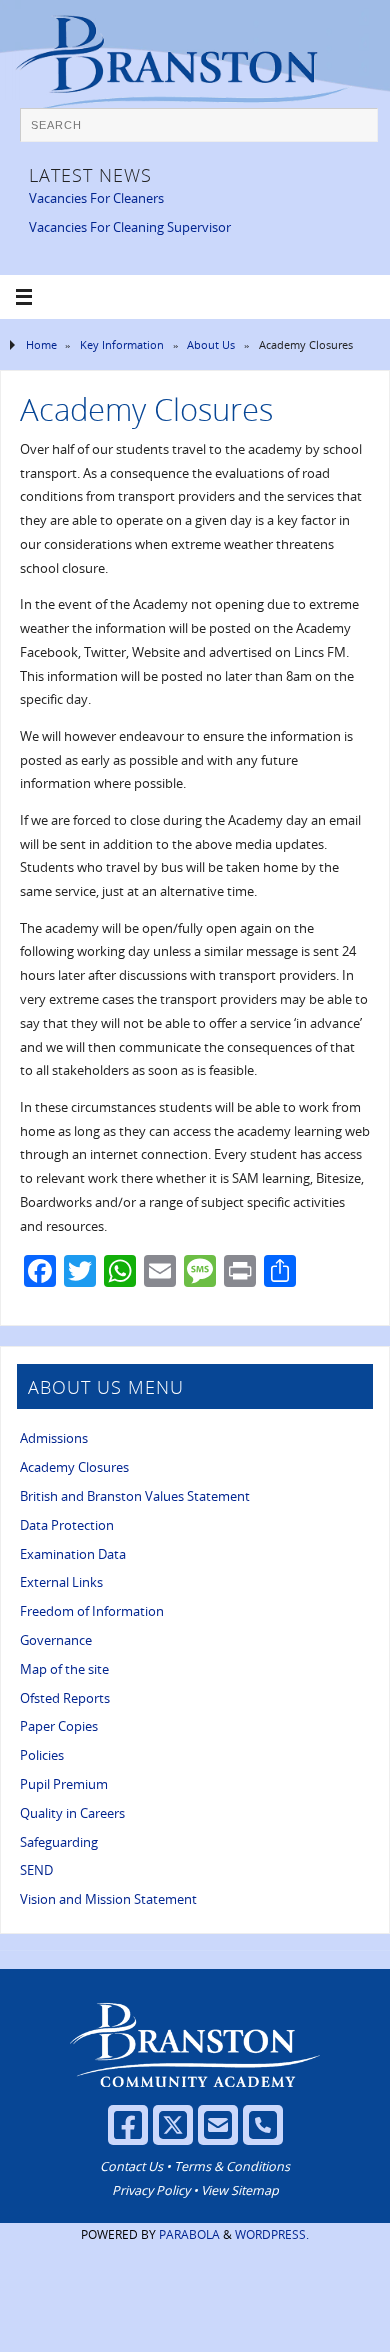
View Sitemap (240, 2190)
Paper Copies (59, 1726)
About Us (211, 344)
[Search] (353, 132)
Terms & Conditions (232, 2166)
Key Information (122, 344)
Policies (42, 1755)
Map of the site (64, 1669)
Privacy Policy (151, 2190)
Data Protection (67, 1525)
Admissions (54, 1438)
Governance (56, 1640)
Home (41, 344)
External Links (61, 1582)
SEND (36, 1870)
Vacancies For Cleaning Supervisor (130, 227)
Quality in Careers (72, 1813)
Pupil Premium (64, 1784)
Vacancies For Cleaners (96, 198)
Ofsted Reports (65, 1698)
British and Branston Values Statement (135, 1496)
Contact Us (131, 2166)
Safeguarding (59, 1842)
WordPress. (272, 2234)
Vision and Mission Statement (108, 1899)
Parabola (189, 2234)
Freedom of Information (92, 1611)
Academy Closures (74, 1467)
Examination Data (73, 1554)
